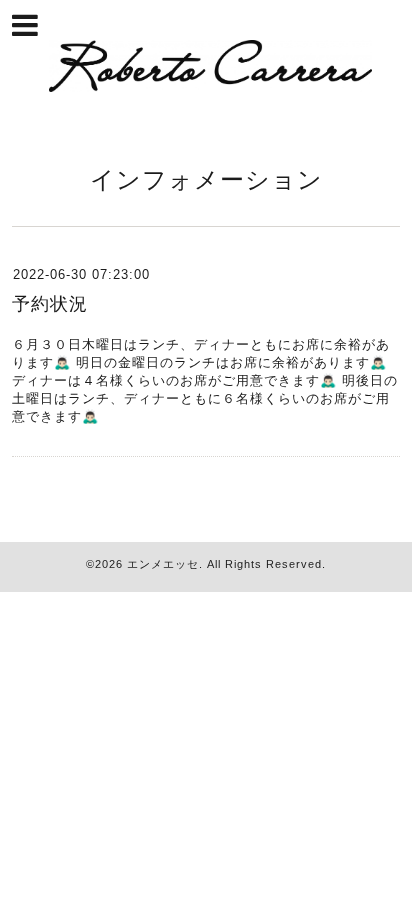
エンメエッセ (163, 564)
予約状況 (50, 304)
